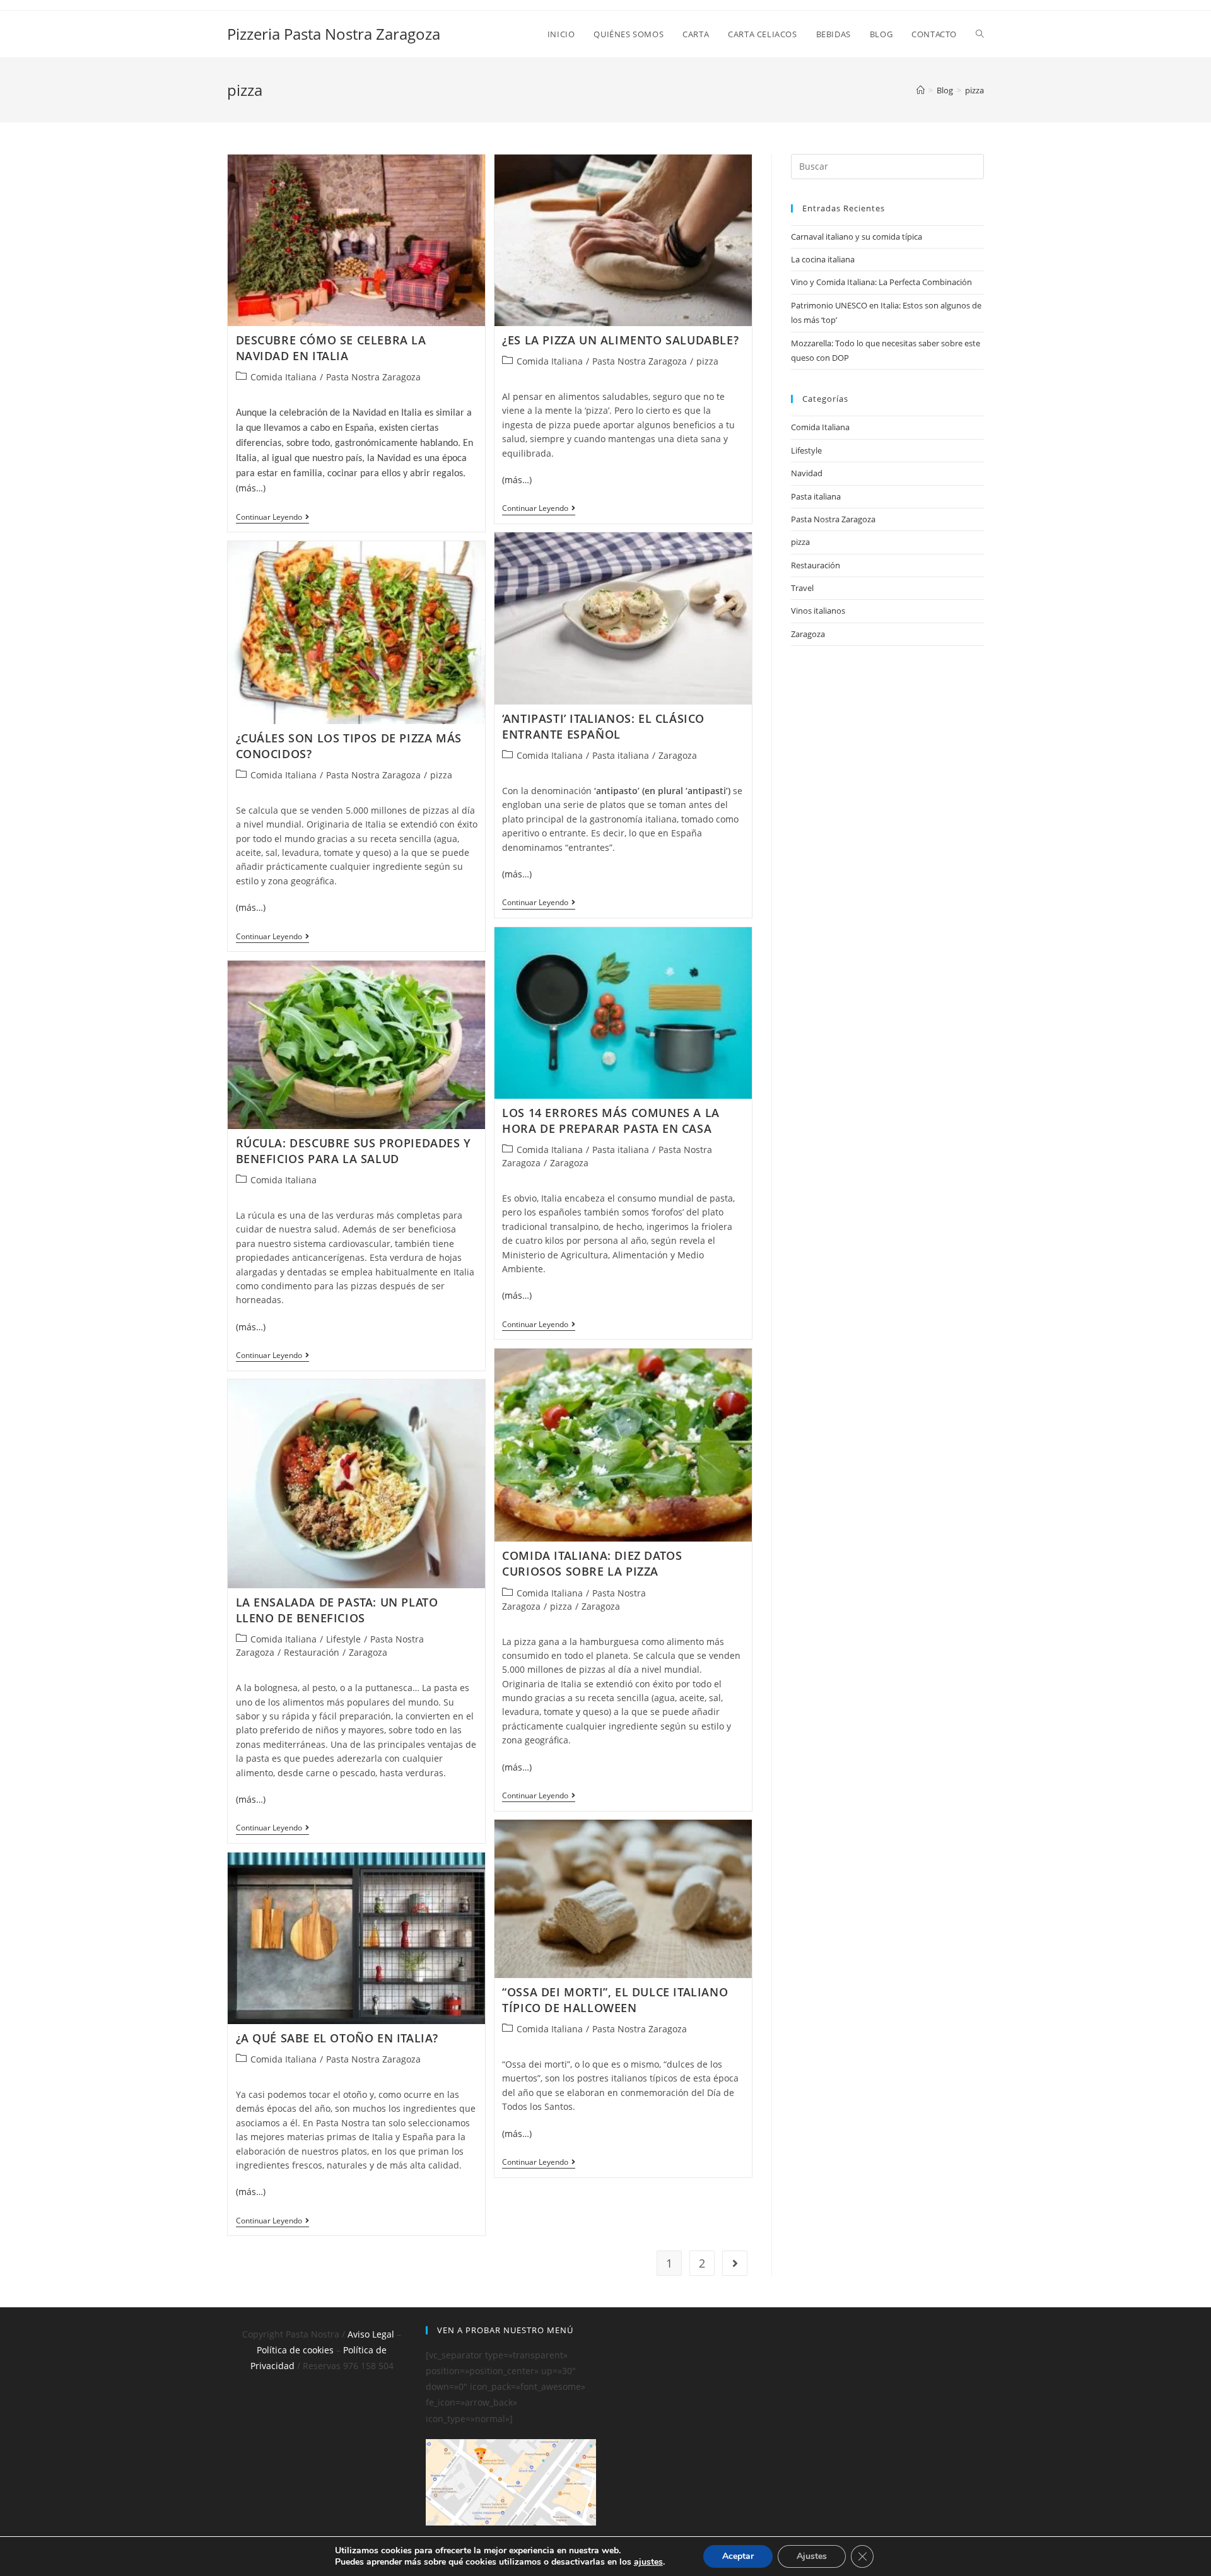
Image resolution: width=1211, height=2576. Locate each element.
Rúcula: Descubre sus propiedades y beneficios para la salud (354, 1151)
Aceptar (738, 2556)
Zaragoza (678, 755)
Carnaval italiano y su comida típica (857, 237)
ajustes (648, 2562)
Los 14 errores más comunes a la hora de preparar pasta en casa (611, 1121)
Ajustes (812, 2556)
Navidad (807, 473)
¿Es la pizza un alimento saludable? (620, 340)
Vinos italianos (818, 611)
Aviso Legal (371, 2334)
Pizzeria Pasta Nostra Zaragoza (334, 34)
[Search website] (980, 34)
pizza (707, 361)
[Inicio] (921, 90)
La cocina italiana (823, 259)
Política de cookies (295, 2350)
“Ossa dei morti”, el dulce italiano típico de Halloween (615, 2000)
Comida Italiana (284, 377)
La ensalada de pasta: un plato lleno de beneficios (337, 1610)
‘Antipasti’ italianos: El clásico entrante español (603, 726)
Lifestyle (343, 1639)
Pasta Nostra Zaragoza (373, 377)
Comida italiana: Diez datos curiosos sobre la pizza (592, 1563)
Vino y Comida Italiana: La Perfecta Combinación (881, 282)
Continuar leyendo (272, 518)
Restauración (312, 1652)
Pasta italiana (621, 755)
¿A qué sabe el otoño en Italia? (337, 2038)
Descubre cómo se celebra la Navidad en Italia (331, 348)
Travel (802, 588)
